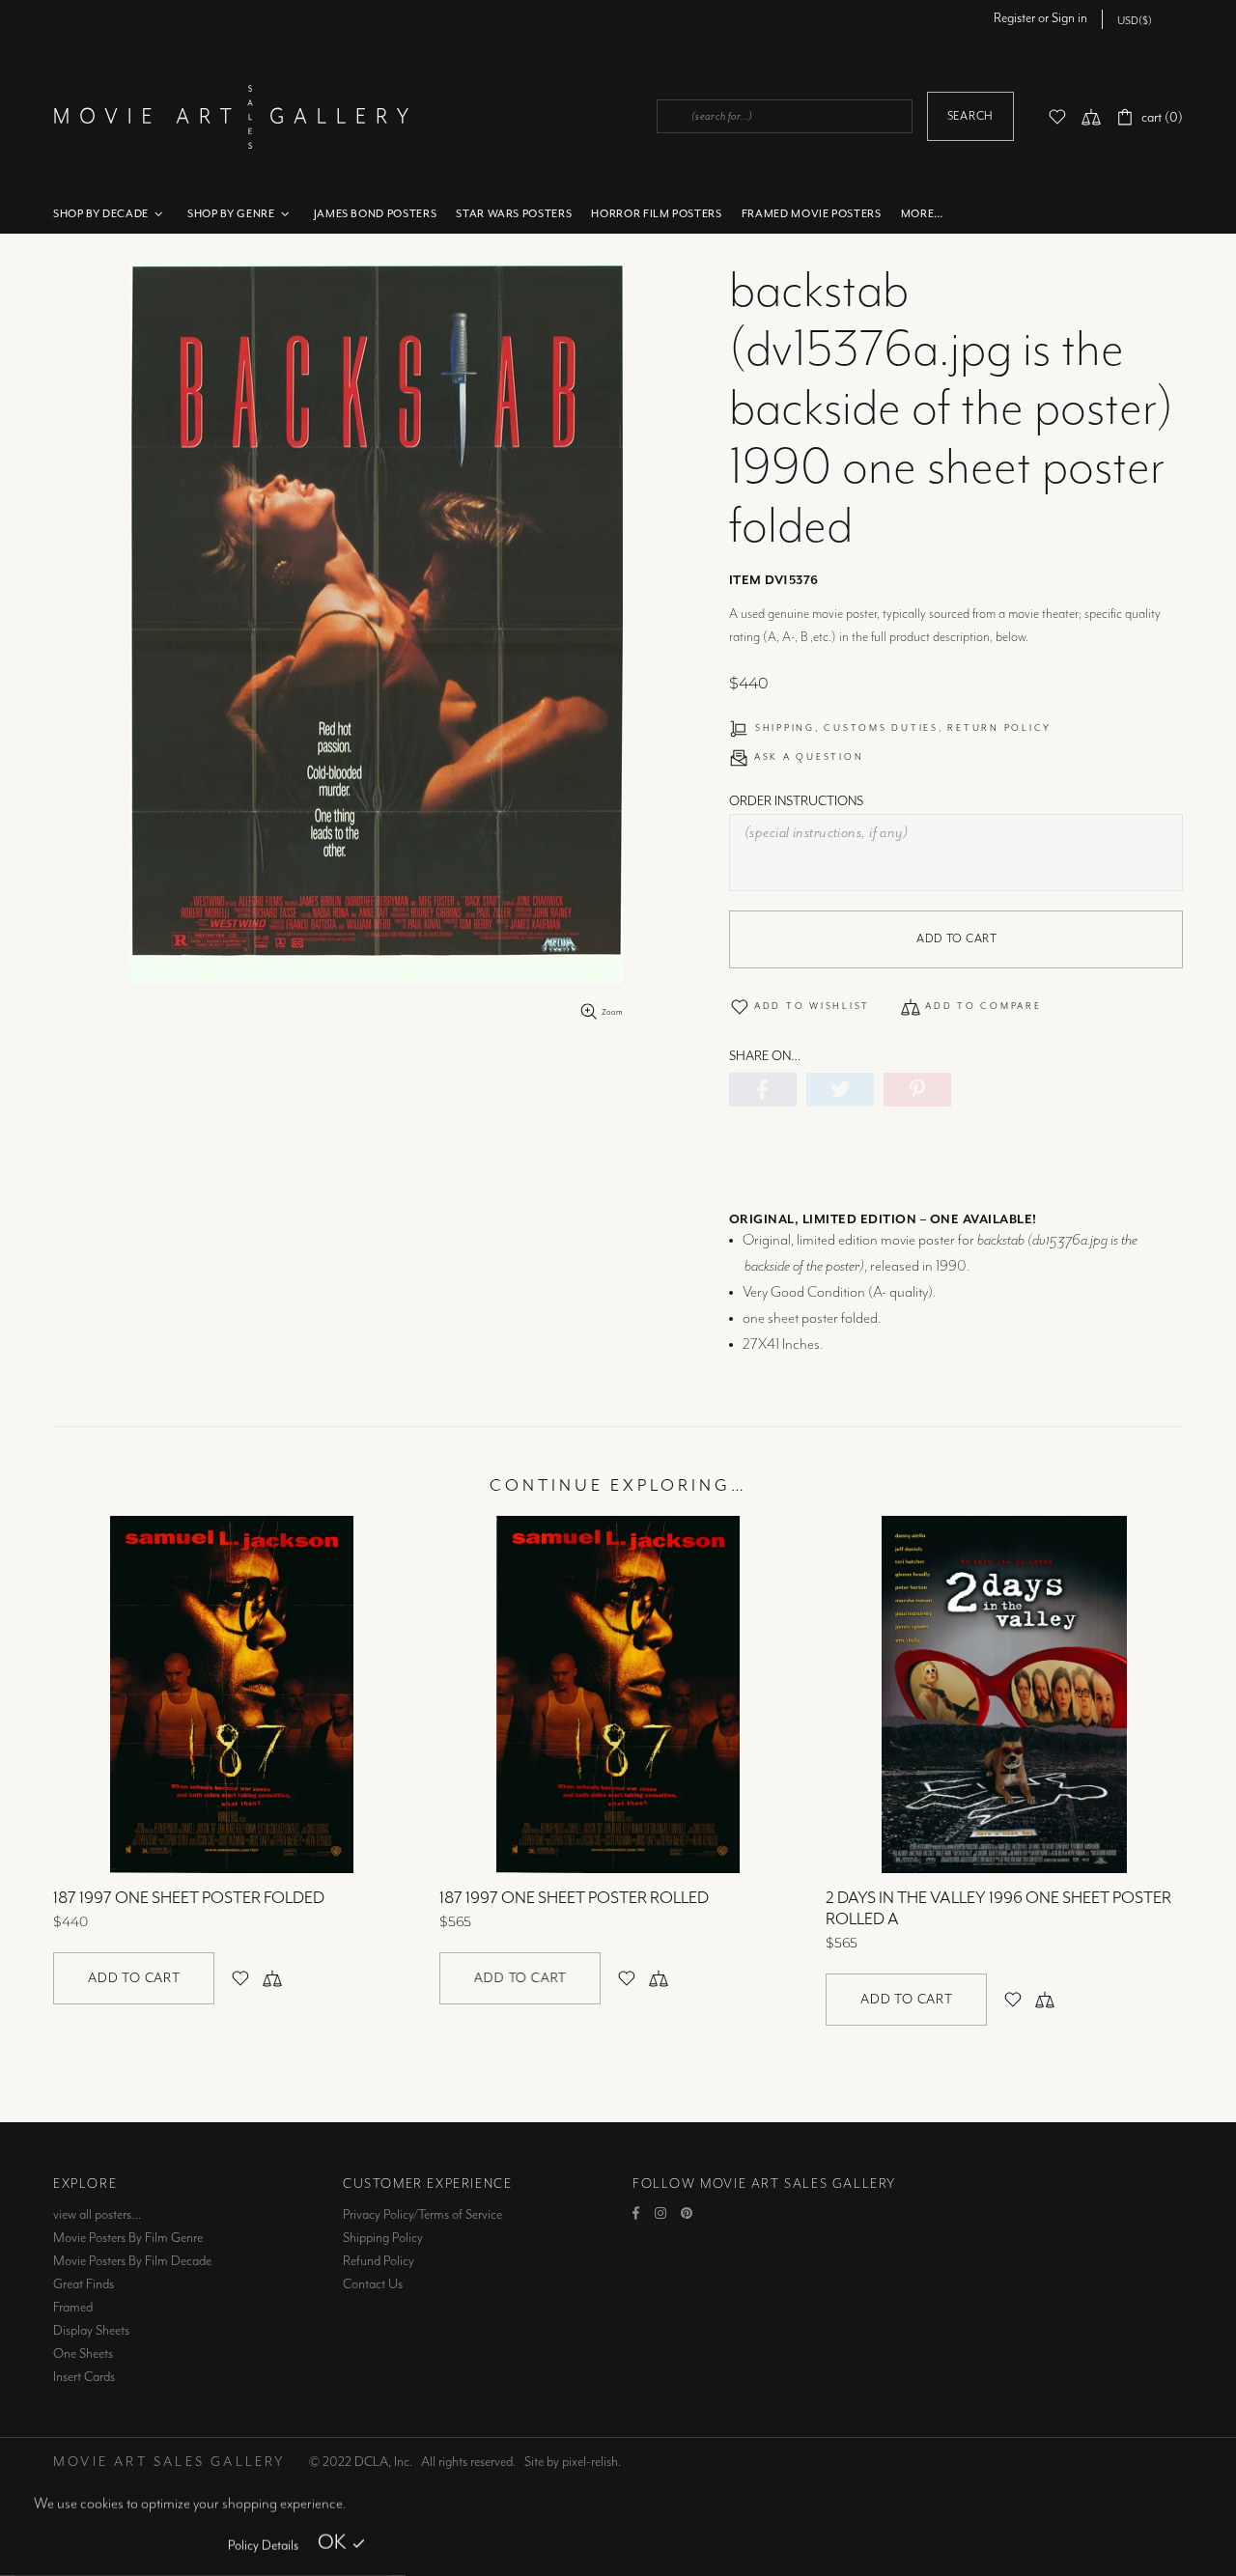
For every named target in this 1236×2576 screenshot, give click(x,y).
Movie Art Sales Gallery (231, 116)
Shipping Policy (383, 2238)
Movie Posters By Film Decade (132, 2261)
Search (970, 116)
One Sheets (83, 2354)
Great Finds (84, 2284)
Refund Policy (379, 2261)
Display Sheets (91, 2331)
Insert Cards (84, 2377)
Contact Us (373, 2284)
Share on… (765, 1056)
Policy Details (263, 2546)
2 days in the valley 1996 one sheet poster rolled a (998, 1909)
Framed (73, 2308)
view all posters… (97, 2215)
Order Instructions (796, 801)
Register (1014, 18)
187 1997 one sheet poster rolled (574, 1898)
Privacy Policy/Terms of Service (422, 2215)
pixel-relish (590, 2462)
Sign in (1069, 18)
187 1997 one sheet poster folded (189, 1898)
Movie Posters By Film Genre (128, 2238)
